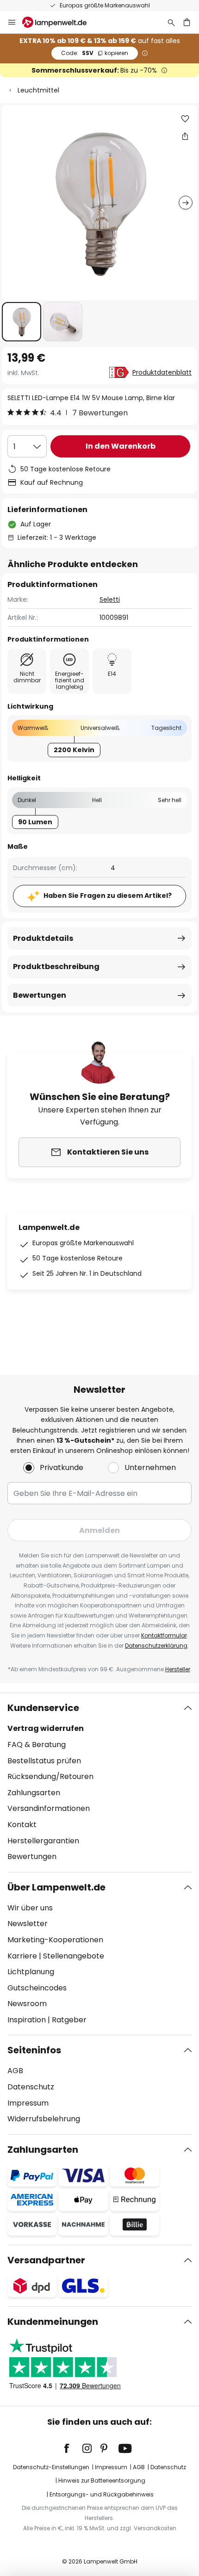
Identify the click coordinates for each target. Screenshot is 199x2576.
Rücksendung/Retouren (50, 1776)
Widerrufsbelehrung (44, 2119)
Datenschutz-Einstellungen (51, 2467)
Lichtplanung (31, 1972)
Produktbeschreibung (56, 967)
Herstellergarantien (43, 1841)
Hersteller (178, 1669)
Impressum (28, 2103)
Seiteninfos (34, 2050)
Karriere (22, 1956)
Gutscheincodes (37, 1988)
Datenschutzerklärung (156, 1646)
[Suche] (171, 22)
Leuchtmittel (38, 90)
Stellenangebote (74, 1956)
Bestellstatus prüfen (44, 1761)
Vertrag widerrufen (46, 1728)
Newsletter (28, 1924)
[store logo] (60, 22)
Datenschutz (31, 2087)
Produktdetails (43, 938)
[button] (22, 322)
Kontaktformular (164, 1635)
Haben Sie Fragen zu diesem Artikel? (108, 896)
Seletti (110, 599)
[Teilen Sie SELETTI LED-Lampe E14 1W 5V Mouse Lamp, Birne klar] (185, 136)
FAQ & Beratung (37, 1745)
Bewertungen (40, 995)
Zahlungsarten (34, 1793)
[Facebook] (73, 2448)
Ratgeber (69, 2020)
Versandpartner (46, 2260)
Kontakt (22, 1825)
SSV (95, 53)
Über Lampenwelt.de (56, 1887)
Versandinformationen (49, 1808)
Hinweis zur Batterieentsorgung (102, 2480)
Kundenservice (43, 1708)
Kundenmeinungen (53, 2322)
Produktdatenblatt (162, 372)
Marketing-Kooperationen (55, 1940)
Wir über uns (30, 1908)
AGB (15, 2071)
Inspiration (27, 2020)
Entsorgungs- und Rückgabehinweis (102, 2494)
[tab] (99, 1782)
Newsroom (27, 2004)
